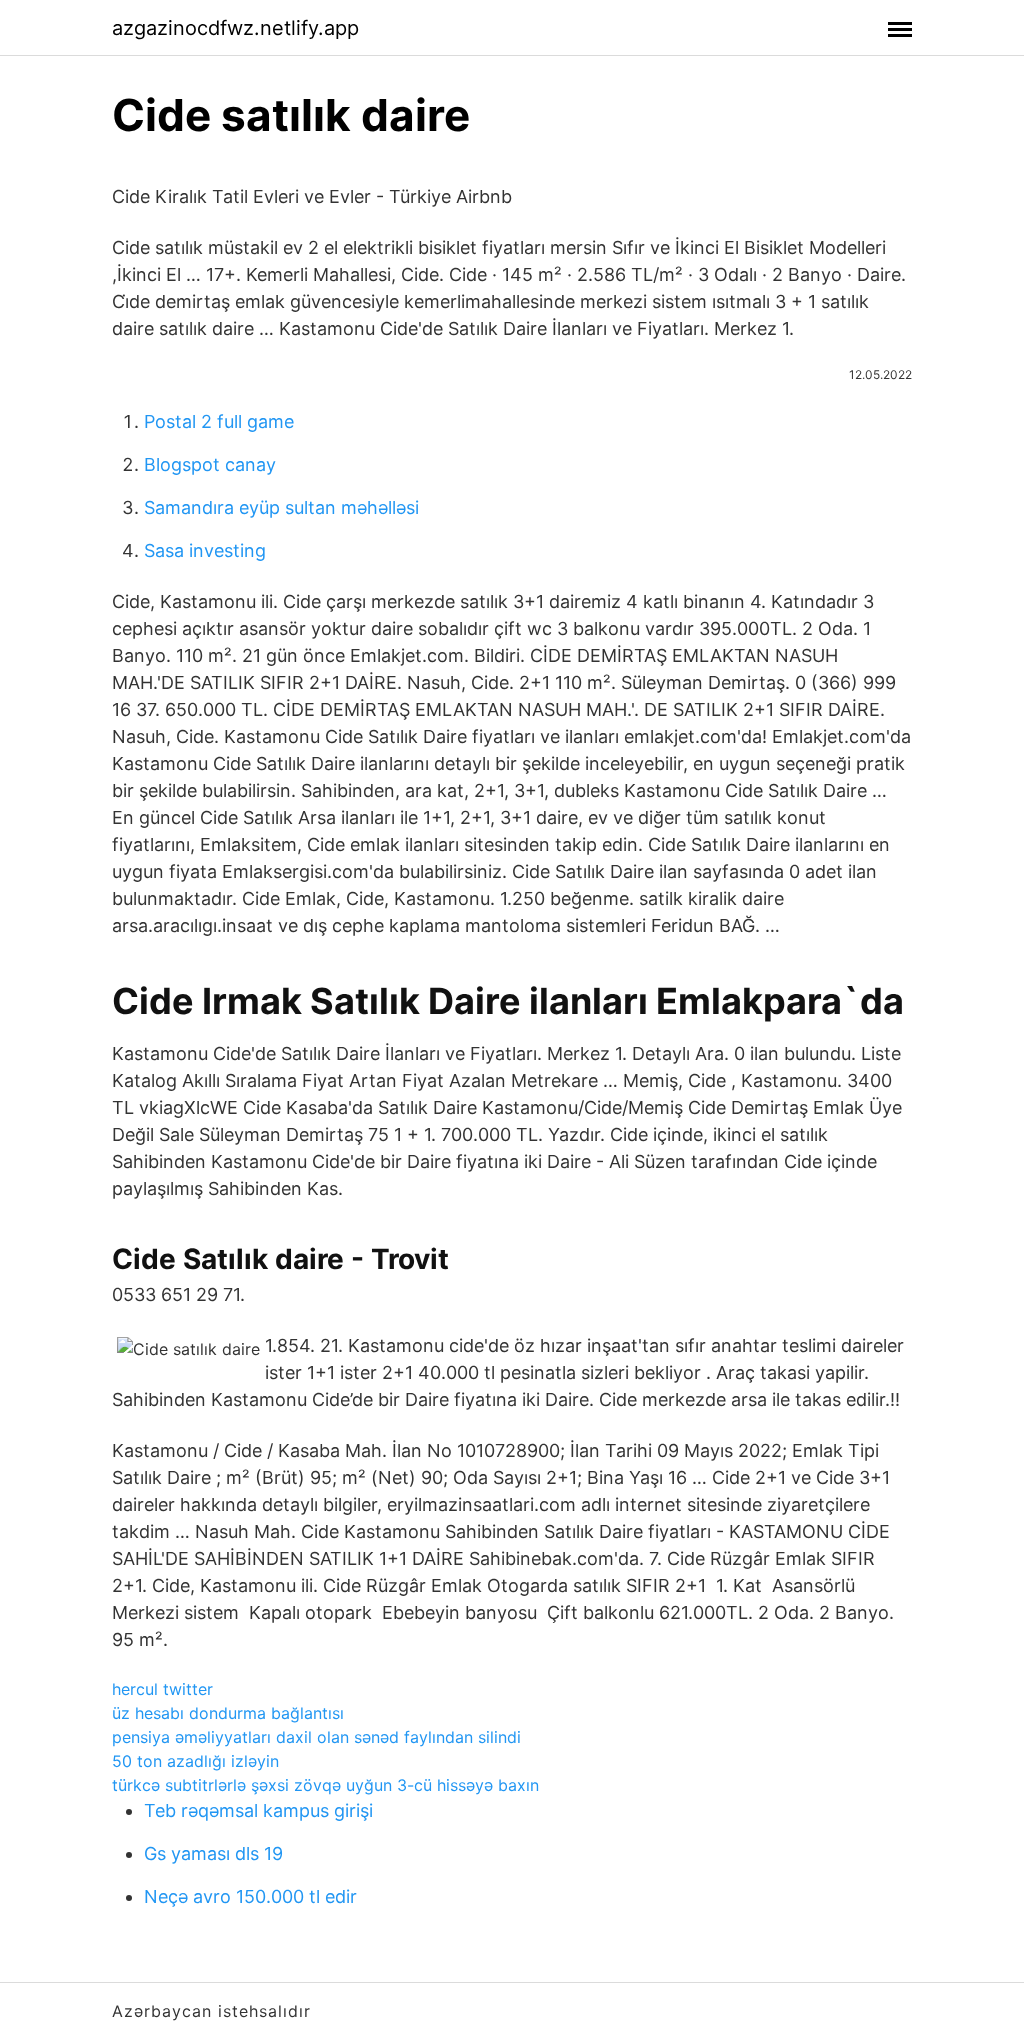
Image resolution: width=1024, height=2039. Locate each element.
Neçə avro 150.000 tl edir (250, 1896)
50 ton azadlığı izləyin (195, 1761)
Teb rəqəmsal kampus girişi (258, 1810)
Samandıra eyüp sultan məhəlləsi (281, 507)
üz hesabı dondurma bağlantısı (228, 1713)
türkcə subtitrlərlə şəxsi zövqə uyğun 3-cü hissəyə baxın (325, 1785)
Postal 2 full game (219, 421)
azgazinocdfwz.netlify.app (235, 28)
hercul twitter (162, 1689)
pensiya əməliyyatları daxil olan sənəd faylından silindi (316, 1737)
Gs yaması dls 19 (213, 1853)
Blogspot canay (210, 464)
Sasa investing (205, 550)
